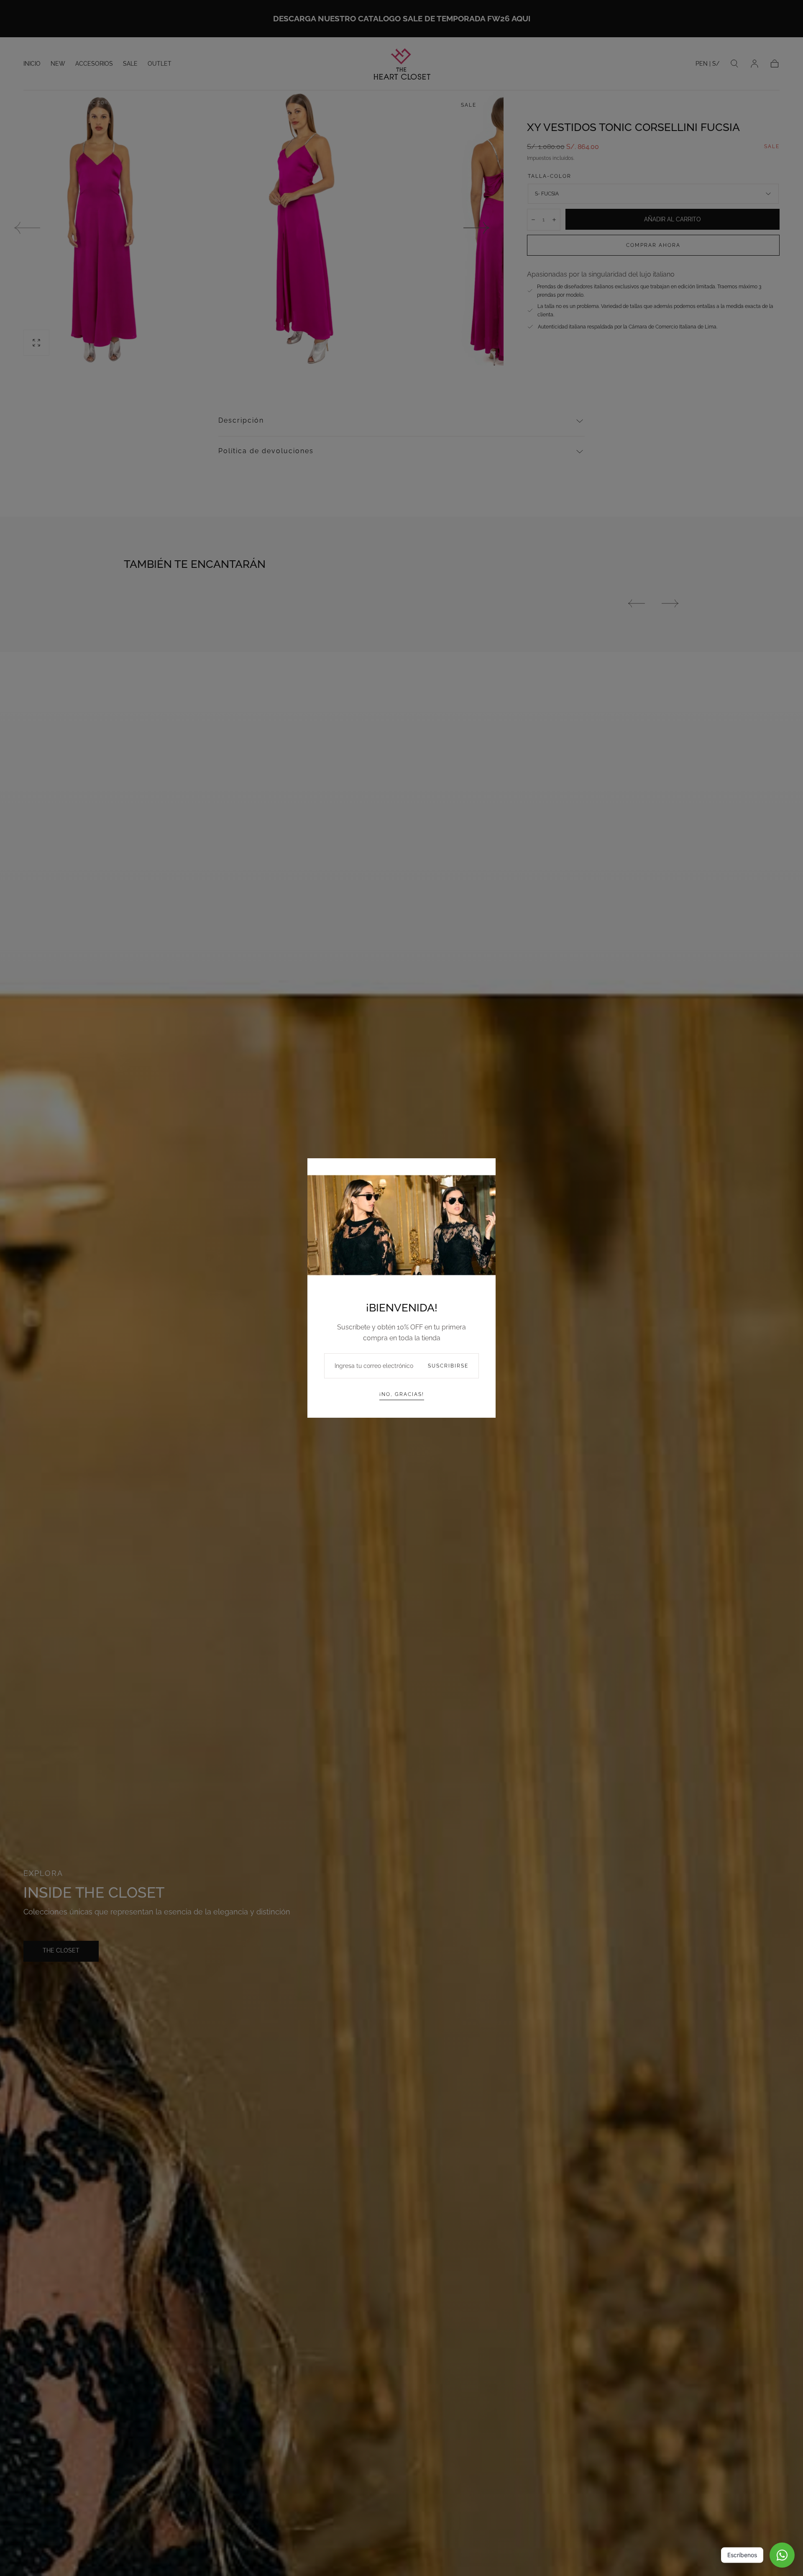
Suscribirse (448, 1366)
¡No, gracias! (402, 1394)
